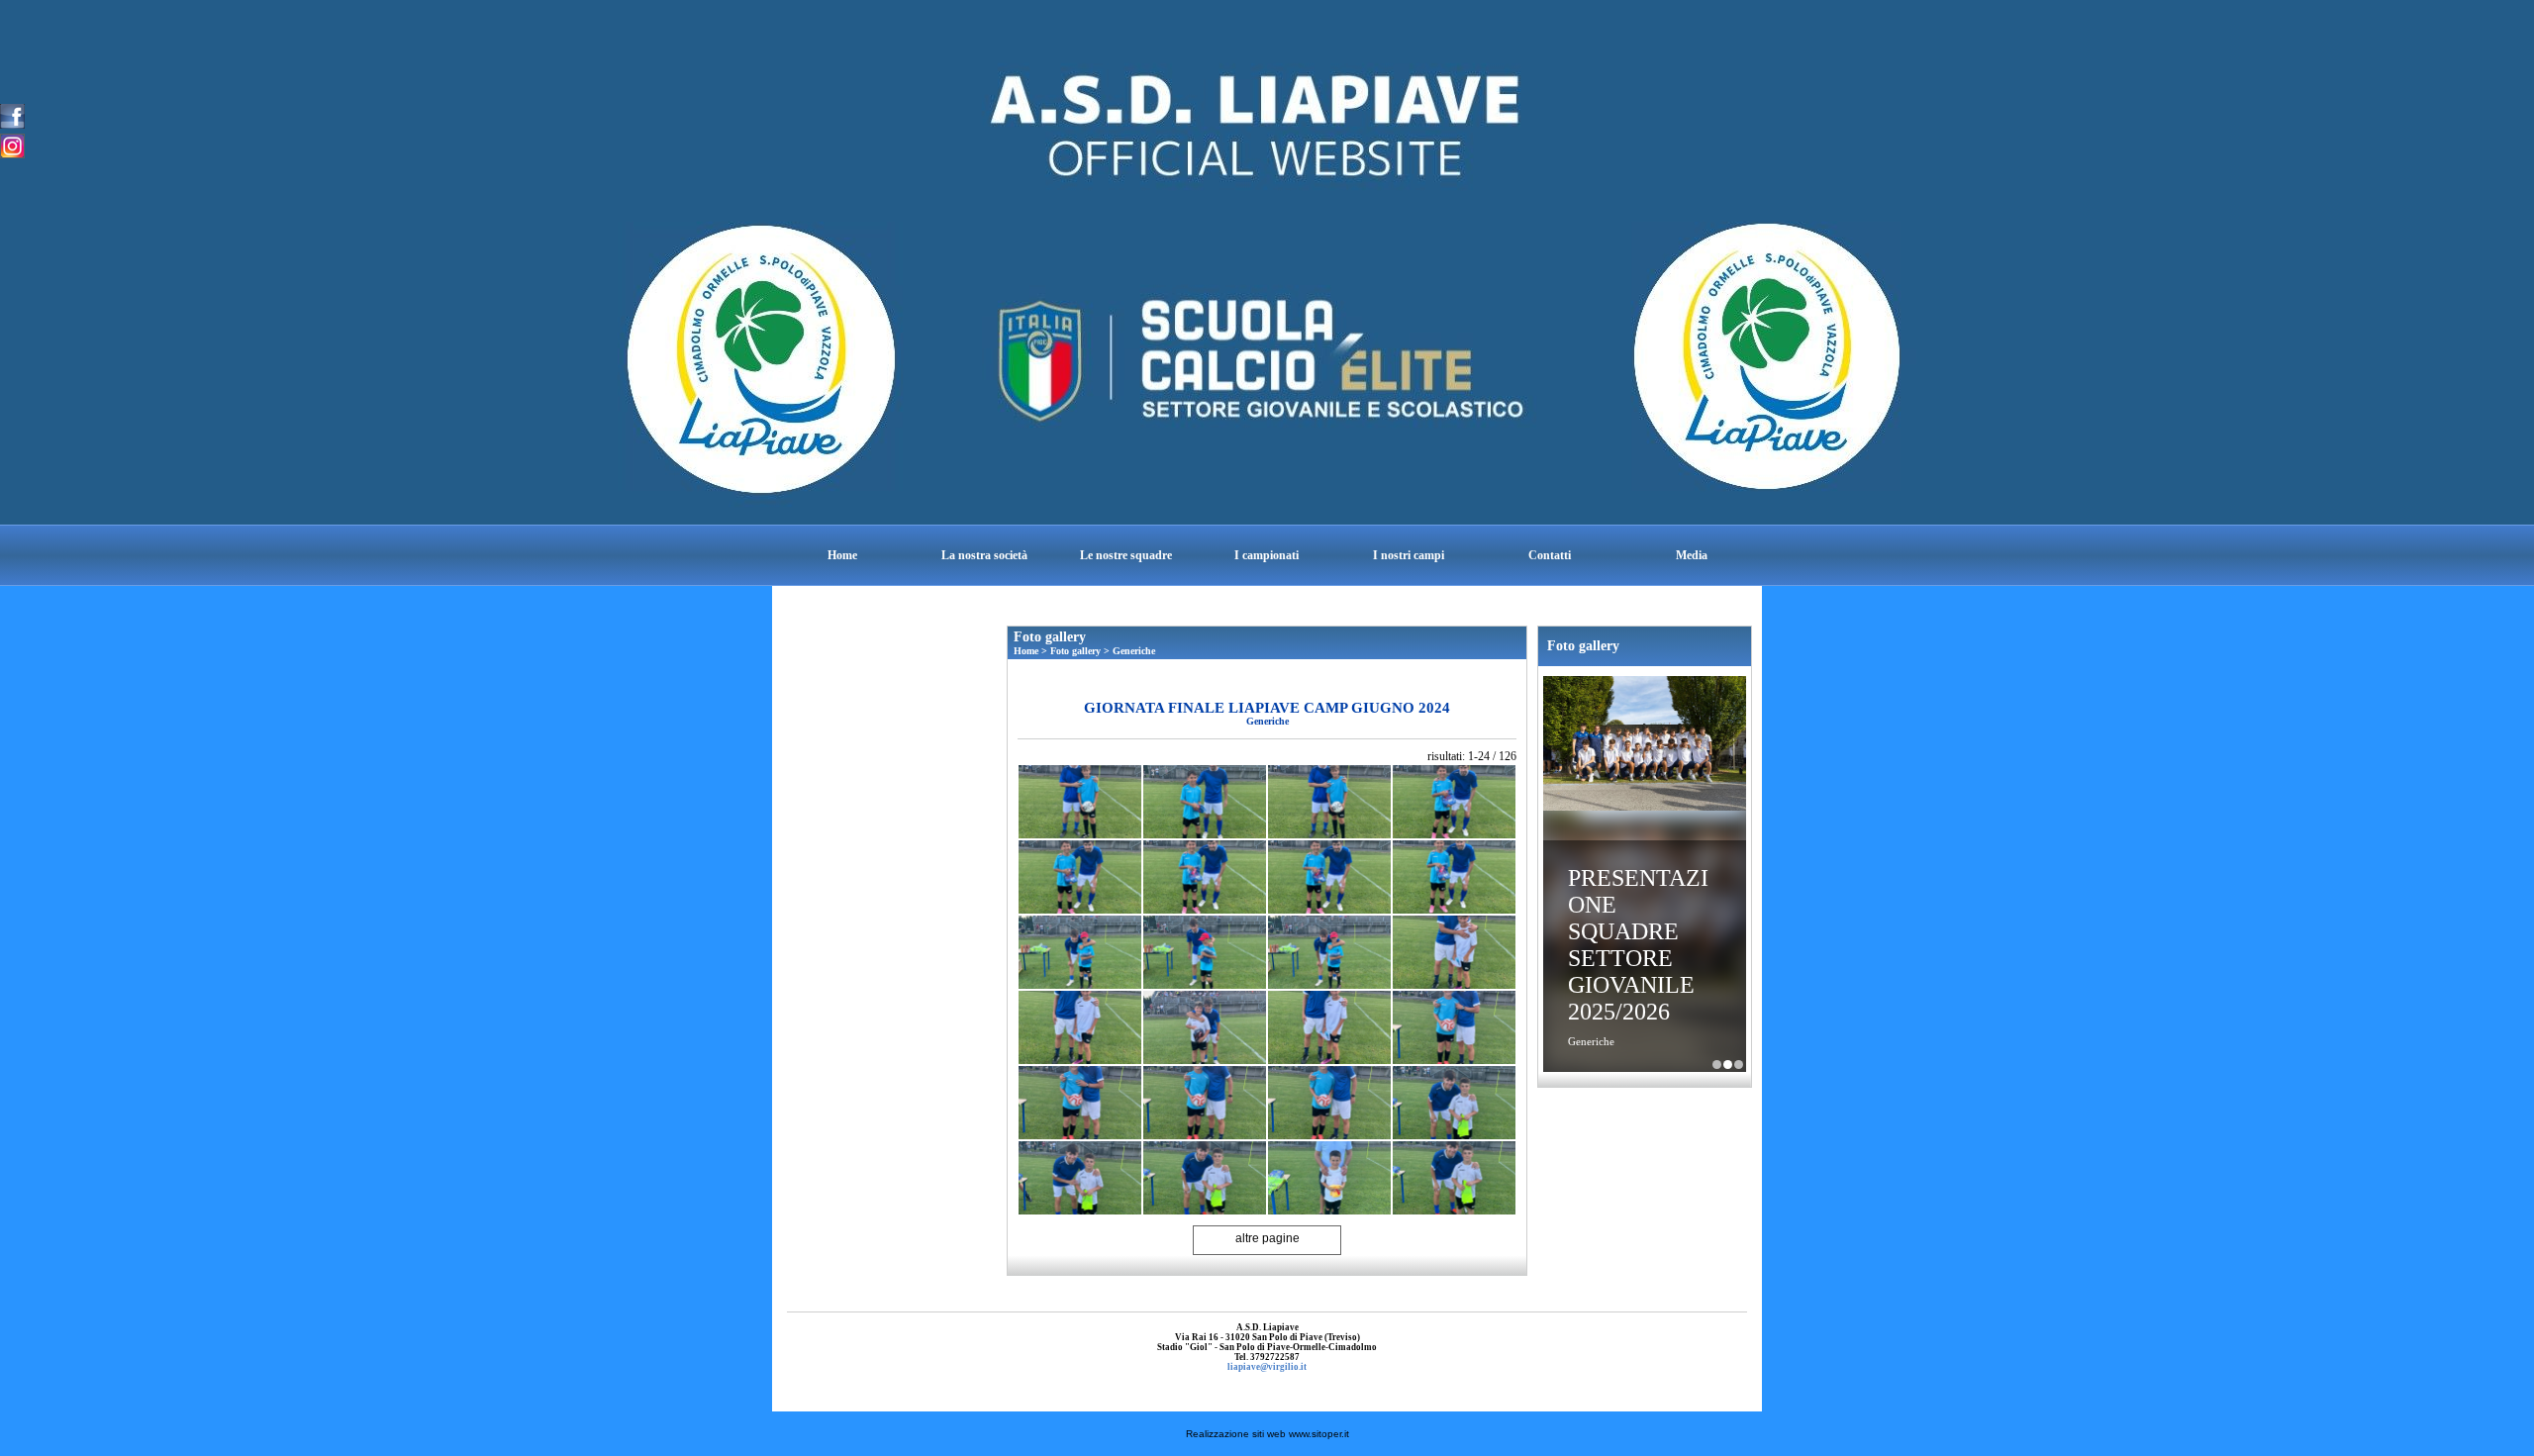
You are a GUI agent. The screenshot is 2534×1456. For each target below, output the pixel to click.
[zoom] (1080, 802)
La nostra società (984, 555)
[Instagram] (12, 145)
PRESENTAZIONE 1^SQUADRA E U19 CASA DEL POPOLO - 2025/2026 (1717, 1065)
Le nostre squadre (1126, 555)
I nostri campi (1409, 555)
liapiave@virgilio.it (1267, 1367)
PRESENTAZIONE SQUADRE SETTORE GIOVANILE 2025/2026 (1638, 945)
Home (842, 555)
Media (1692, 555)
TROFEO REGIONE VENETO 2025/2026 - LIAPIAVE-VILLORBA (1739, 1065)
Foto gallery (1075, 651)
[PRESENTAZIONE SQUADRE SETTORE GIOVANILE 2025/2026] (1645, 745)
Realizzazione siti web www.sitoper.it (1267, 1434)
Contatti (1550, 555)
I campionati (1267, 555)
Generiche (1134, 651)
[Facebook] (12, 115)
